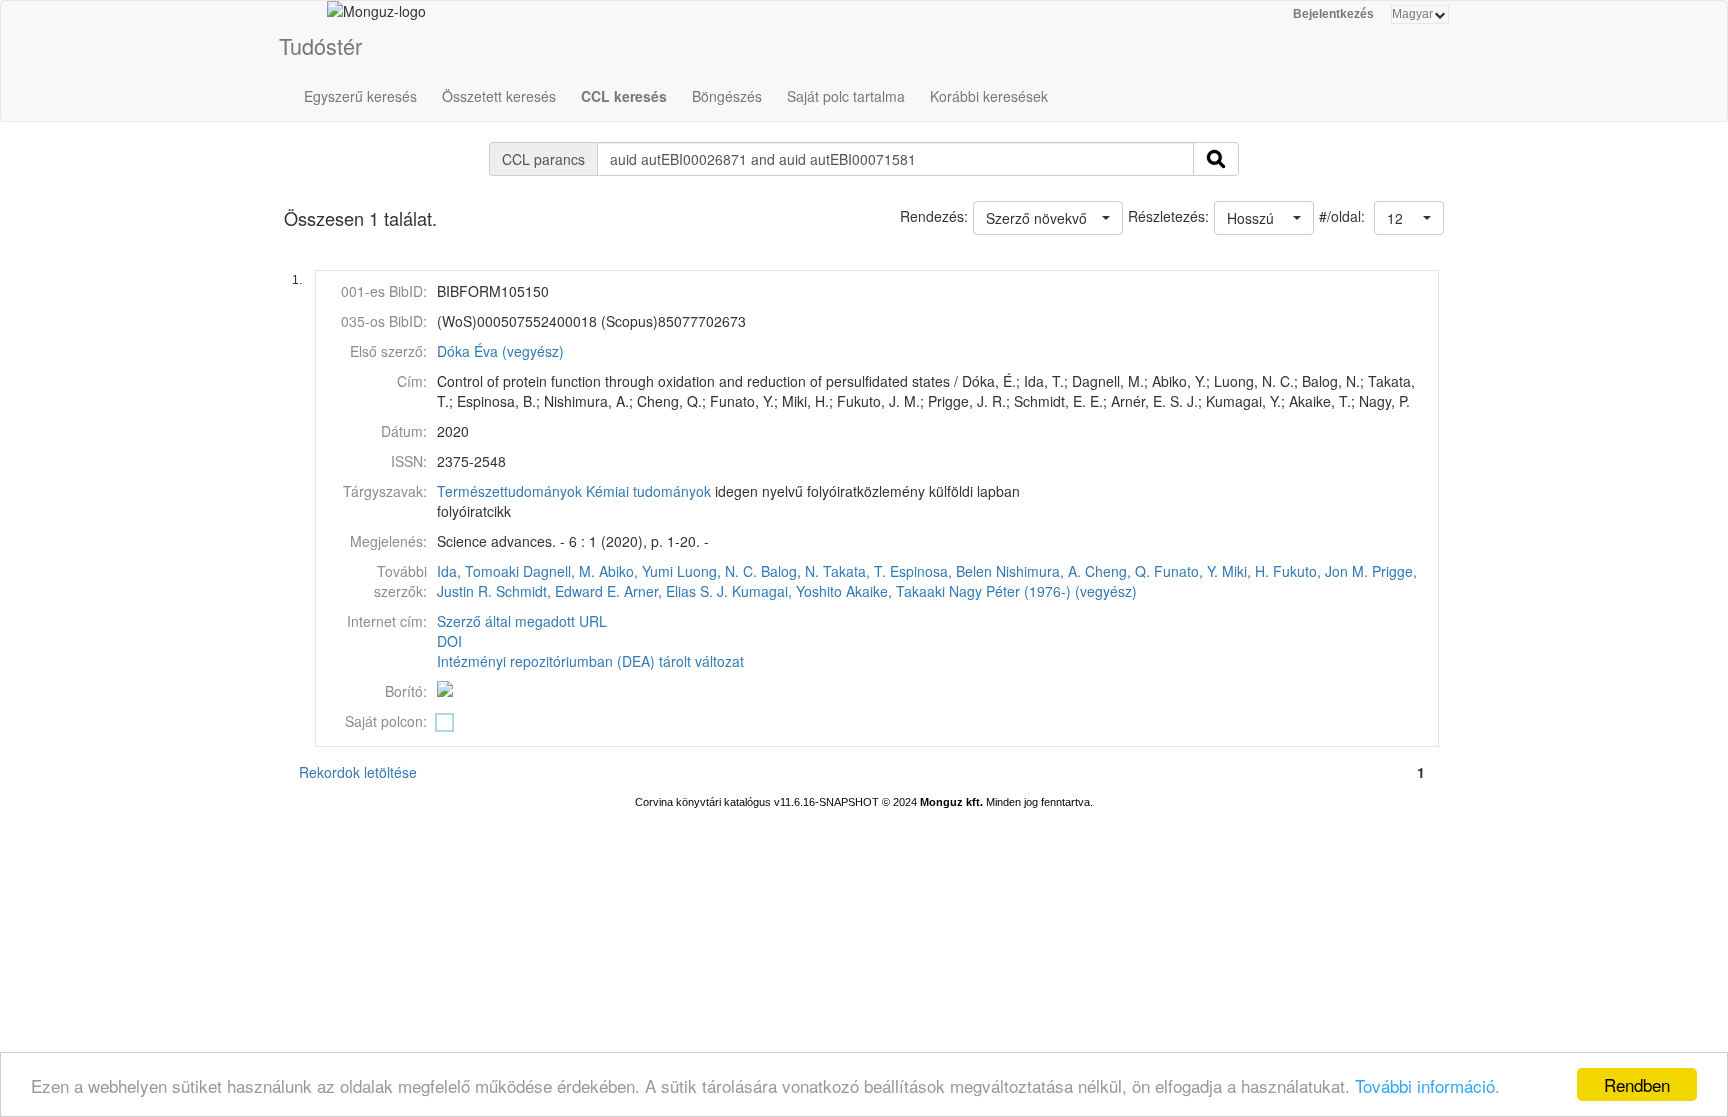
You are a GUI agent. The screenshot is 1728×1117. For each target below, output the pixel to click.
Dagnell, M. (559, 571)
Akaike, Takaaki (895, 591)
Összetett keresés (499, 96)
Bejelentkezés (1333, 14)
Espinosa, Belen (941, 571)
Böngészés (727, 96)
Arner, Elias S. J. (676, 591)
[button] (1409, 218)
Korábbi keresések (989, 96)
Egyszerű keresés (360, 96)
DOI (449, 641)
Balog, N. (790, 571)
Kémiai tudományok (648, 491)
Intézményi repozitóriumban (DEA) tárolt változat (590, 661)
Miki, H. (1245, 571)
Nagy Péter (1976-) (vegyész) (1043, 591)
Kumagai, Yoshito (787, 591)
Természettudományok (509, 491)
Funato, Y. (1186, 571)
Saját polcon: (386, 721)
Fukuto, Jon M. (1320, 571)
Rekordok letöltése (358, 772)
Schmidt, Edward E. (558, 591)
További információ (1425, 1085)
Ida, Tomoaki (478, 571)
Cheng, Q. (1117, 571)
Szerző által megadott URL (522, 621)
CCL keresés (624, 96)
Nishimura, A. (1038, 571)
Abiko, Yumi (636, 571)
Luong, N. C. (717, 571)
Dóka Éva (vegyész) (500, 351)
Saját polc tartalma (846, 96)
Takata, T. (854, 571)
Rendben (1637, 1084)
